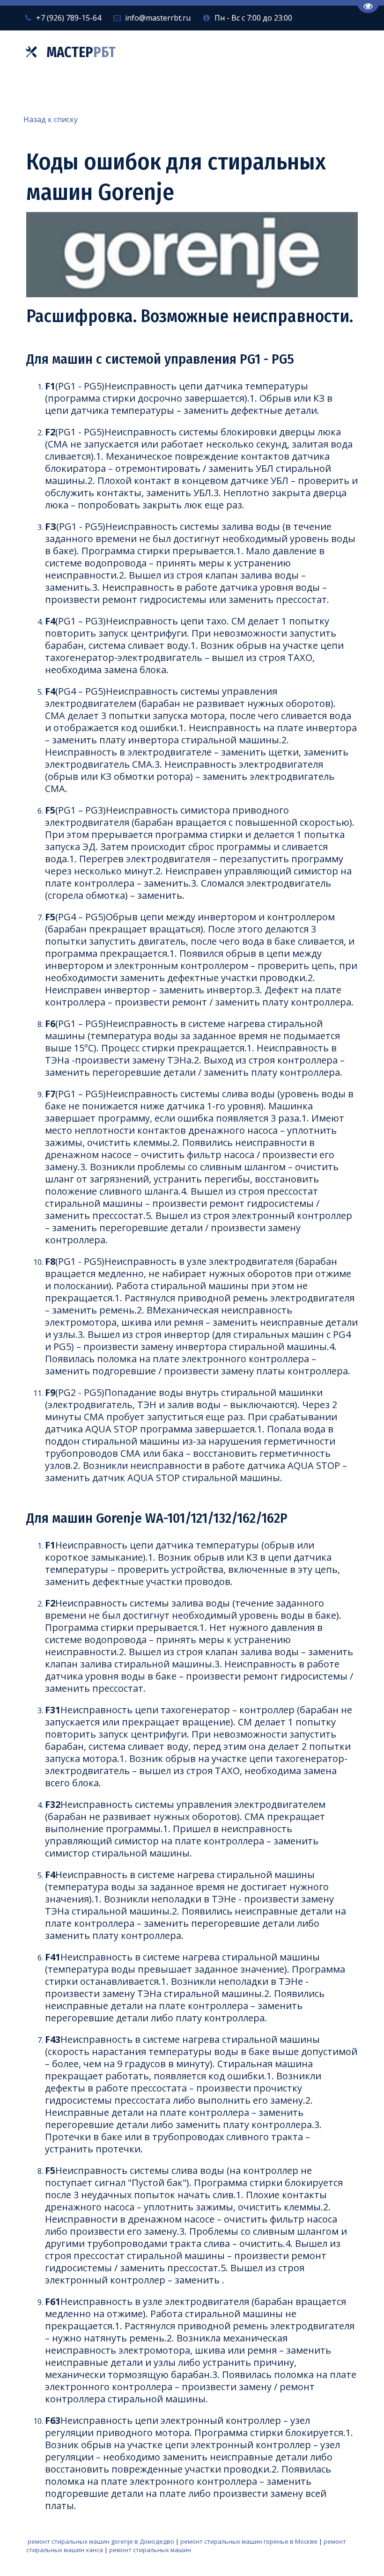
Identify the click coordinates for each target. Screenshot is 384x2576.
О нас (169, 92)
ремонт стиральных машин (150, 2550)
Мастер (81, 52)
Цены (224, 92)
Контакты (282, 92)
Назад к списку (51, 119)
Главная (51, 92)
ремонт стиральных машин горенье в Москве (249, 2541)
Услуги (110, 92)
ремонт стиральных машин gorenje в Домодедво (101, 2541)
